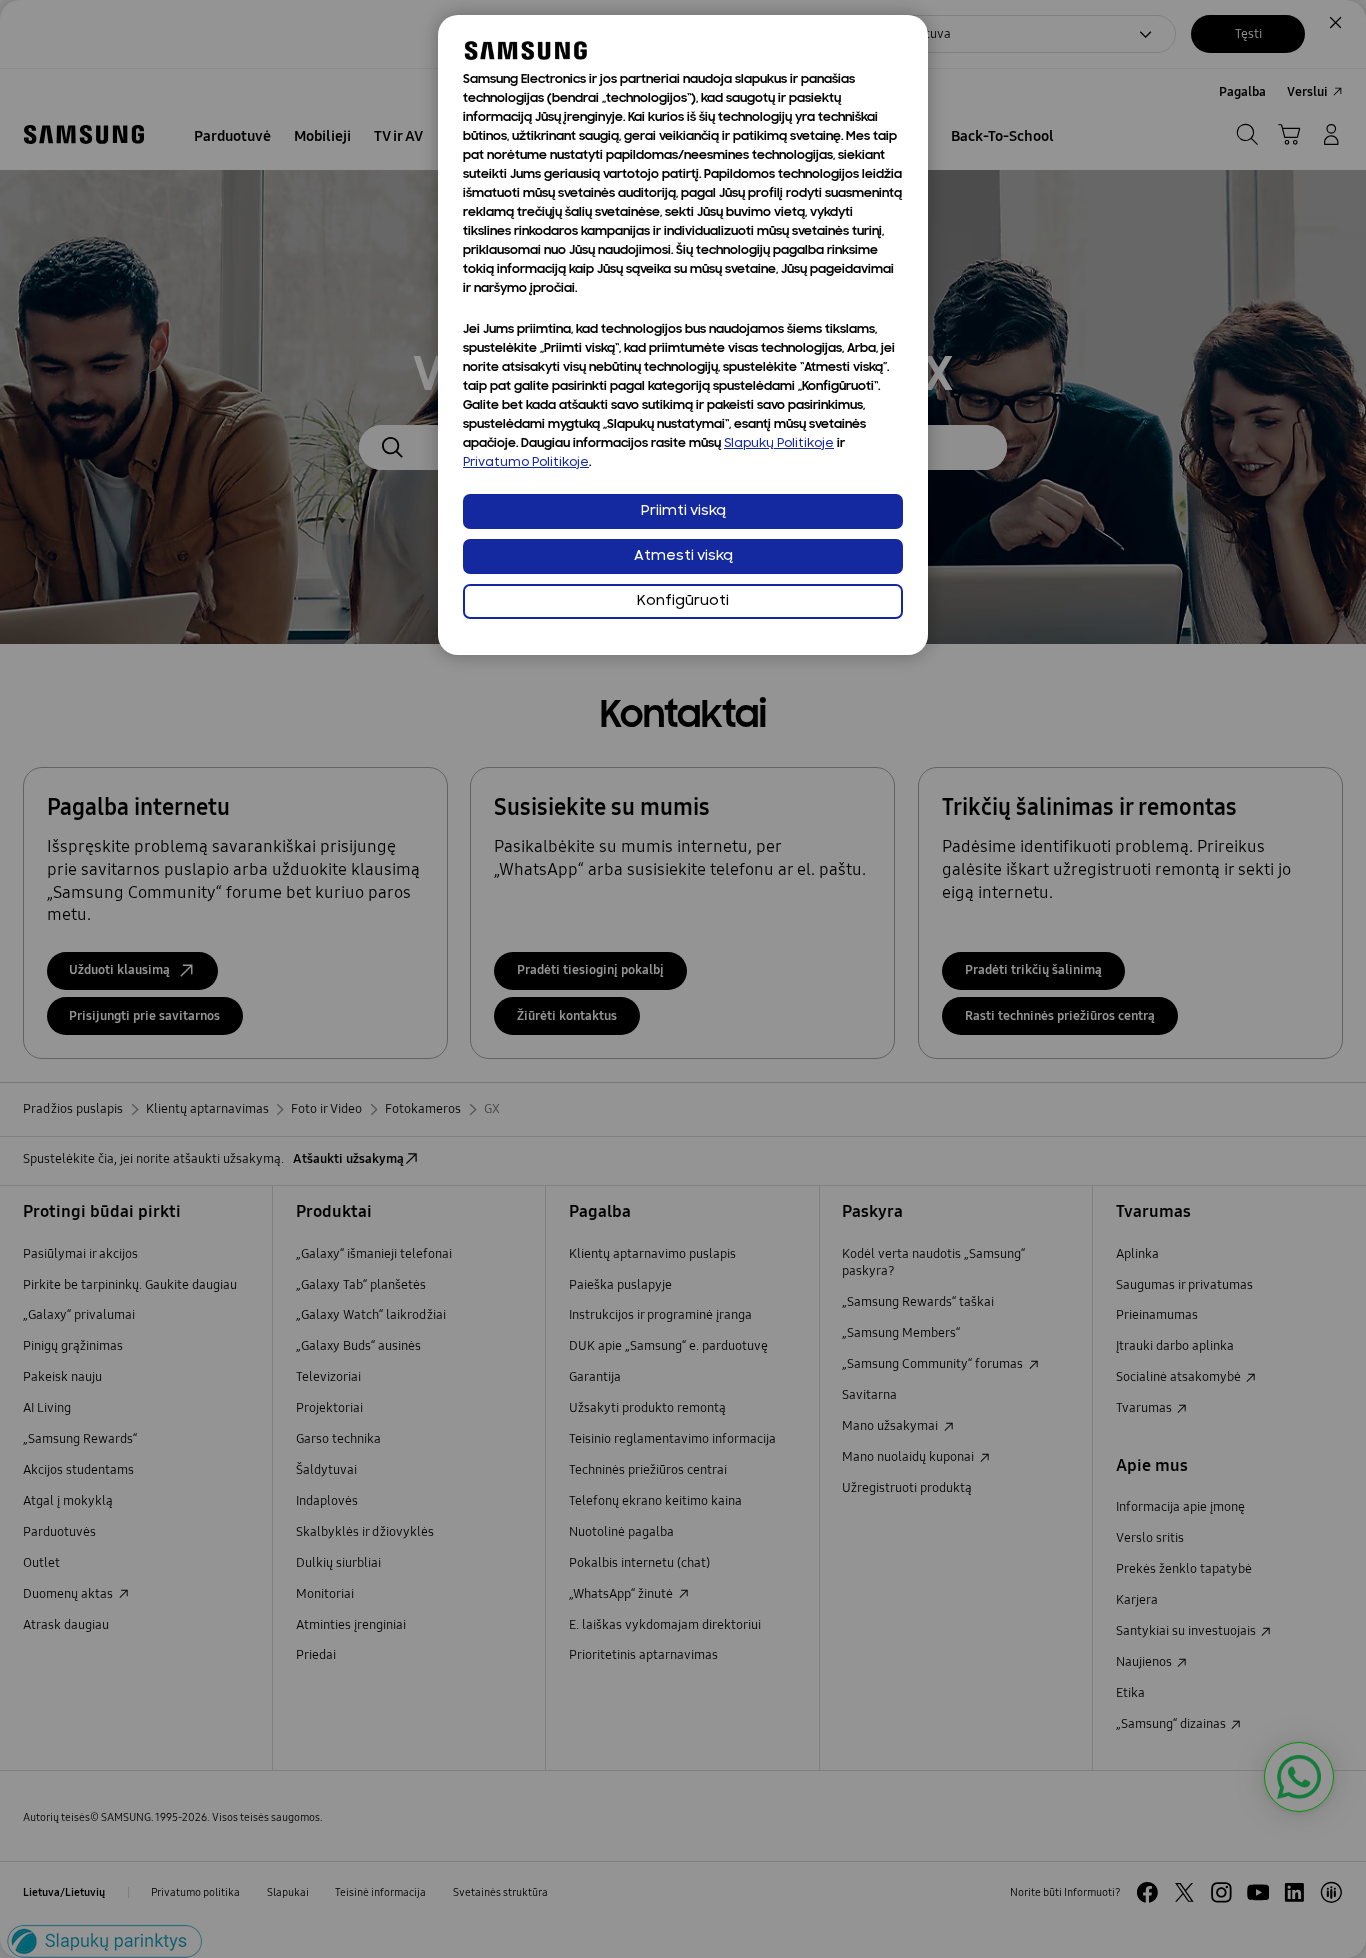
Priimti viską (683, 511)
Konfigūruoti (683, 601)
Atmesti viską (683, 556)
